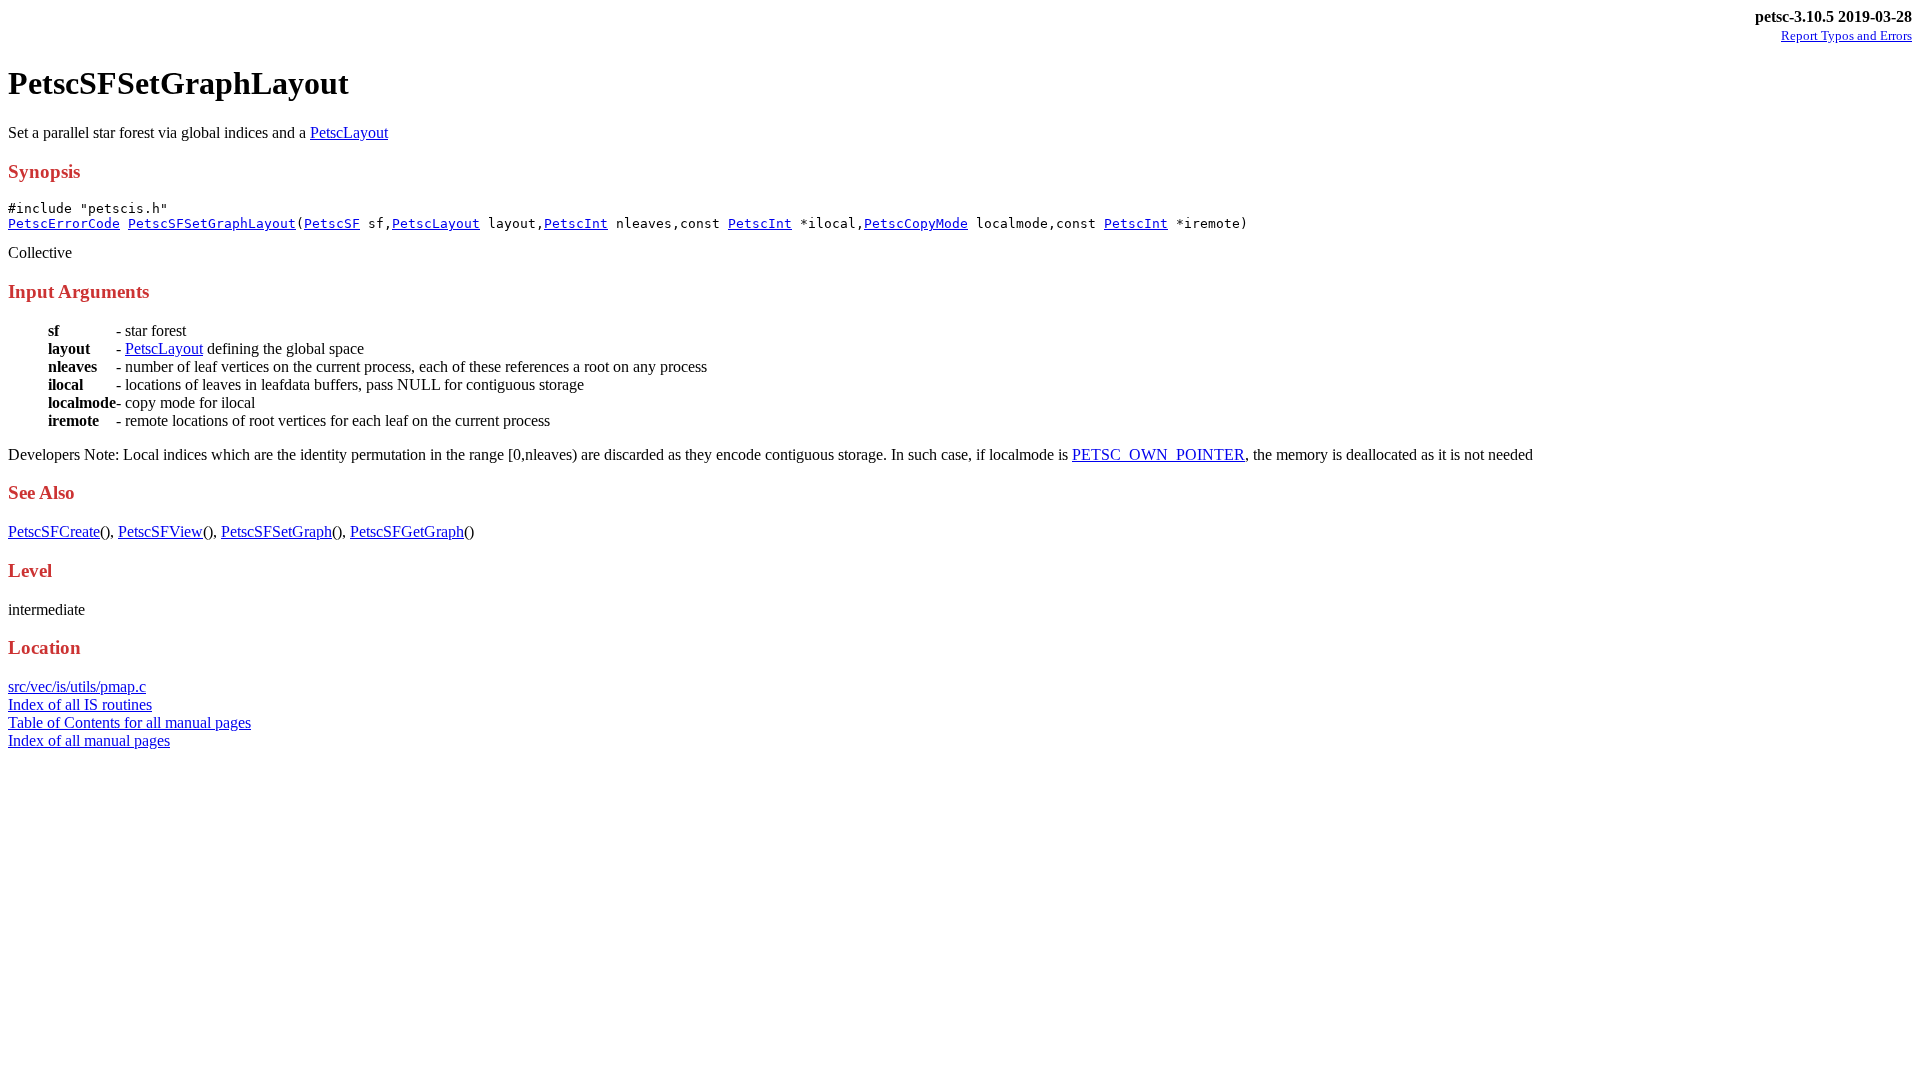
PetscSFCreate (54, 531)
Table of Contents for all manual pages (129, 722)
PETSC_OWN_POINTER (1158, 454)
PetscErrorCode (64, 223)
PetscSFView (160, 531)
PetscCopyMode (916, 223)
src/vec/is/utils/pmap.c (77, 686)
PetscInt (576, 223)
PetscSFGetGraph (407, 531)
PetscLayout (349, 132)
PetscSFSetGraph (276, 531)
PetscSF (332, 223)
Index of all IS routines (80, 704)
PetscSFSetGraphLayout (212, 223)
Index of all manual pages (89, 740)
